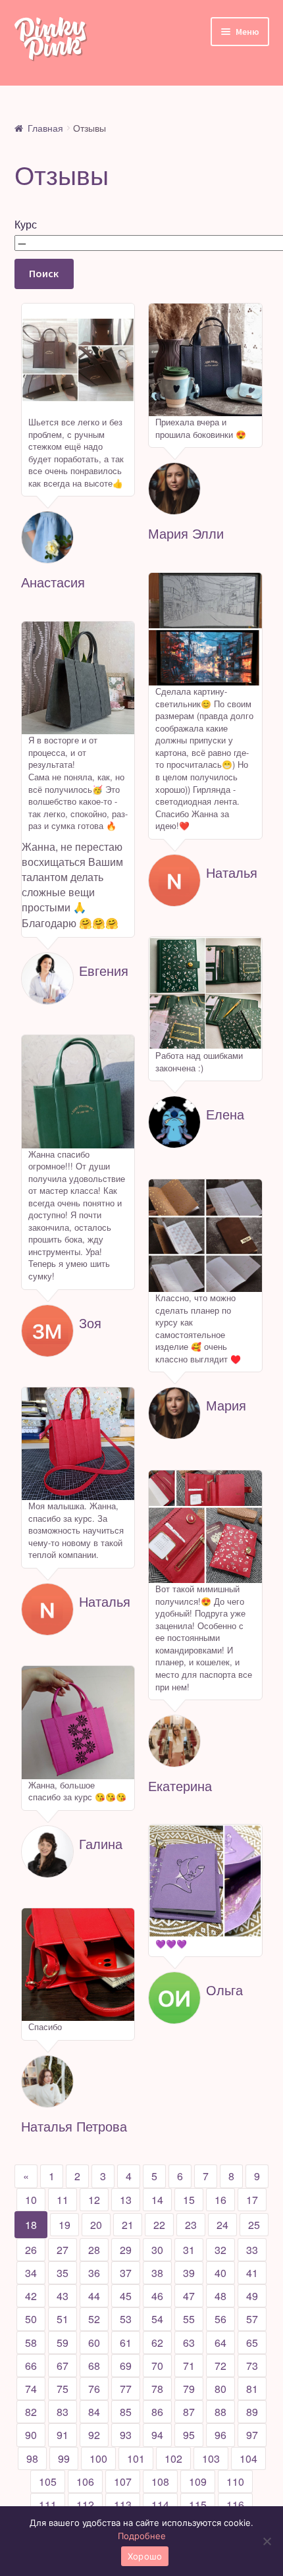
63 (189, 2343)
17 (252, 2200)
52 (94, 2319)
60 (94, 2343)
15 (189, 2200)
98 (32, 2458)
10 (31, 2200)
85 (126, 2412)
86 (157, 2412)
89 (252, 2412)
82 (31, 2412)
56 (220, 2319)
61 (126, 2343)
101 (136, 2458)
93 (126, 2435)
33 (252, 2250)
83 (63, 2412)
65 (252, 2343)
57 (252, 2319)
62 (157, 2343)
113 (123, 2505)
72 (220, 2366)
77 (126, 2389)
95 (189, 2435)
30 (157, 2250)
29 (126, 2250)
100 (98, 2458)
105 (48, 2482)
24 (222, 2225)
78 (157, 2389)
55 (189, 2319)
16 (220, 2200)
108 (160, 2482)
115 (198, 2505)
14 (157, 2200)
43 (63, 2296)
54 (157, 2319)
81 (252, 2389)
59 (63, 2343)
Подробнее (142, 2536)
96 (220, 2435)
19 (64, 2225)
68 (94, 2366)
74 (31, 2389)
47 (189, 2296)
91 (63, 2435)
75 (63, 2389)
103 (211, 2458)
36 (94, 2273)
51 (63, 2319)
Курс (26, 224)
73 (252, 2366)
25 (254, 2225)
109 (198, 2482)
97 (252, 2435)
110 (235, 2482)
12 (94, 2200)
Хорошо (145, 2556)
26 (31, 2250)
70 (157, 2366)
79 (189, 2389)
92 (94, 2435)
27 (63, 2250)
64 (220, 2343)
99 (64, 2458)
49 (252, 2296)
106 (85, 2482)
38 (157, 2273)
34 (31, 2273)
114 (160, 2505)
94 (157, 2435)
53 (126, 2319)
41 (252, 2273)
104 (248, 2458)
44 (94, 2296)
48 (220, 2296)
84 (94, 2412)
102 (173, 2458)
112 (85, 2505)
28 (94, 2250)
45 (126, 2296)
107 (123, 2482)
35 (63, 2273)
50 (31, 2319)
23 (191, 2225)
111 (48, 2505)
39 (189, 2273)
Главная (45, 128)
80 (220, 2389)
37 (126, 2273)
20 (96, 2225)
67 (63, 2366)
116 (235, 2505)
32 (220, 2250)
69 (126, 2366)
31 (189, 2250)
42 (31, 2296)
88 (220, 2412)
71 (189, 2366)
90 (31, 2435)
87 (189, 2412)
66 (31, 2366)
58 (31, 2343)
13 (126, 2200)
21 (128, 2225)
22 (159, 2225)
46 (157, 2296)
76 (94, 2389)
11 (63, 2200)
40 (220, 2273)
